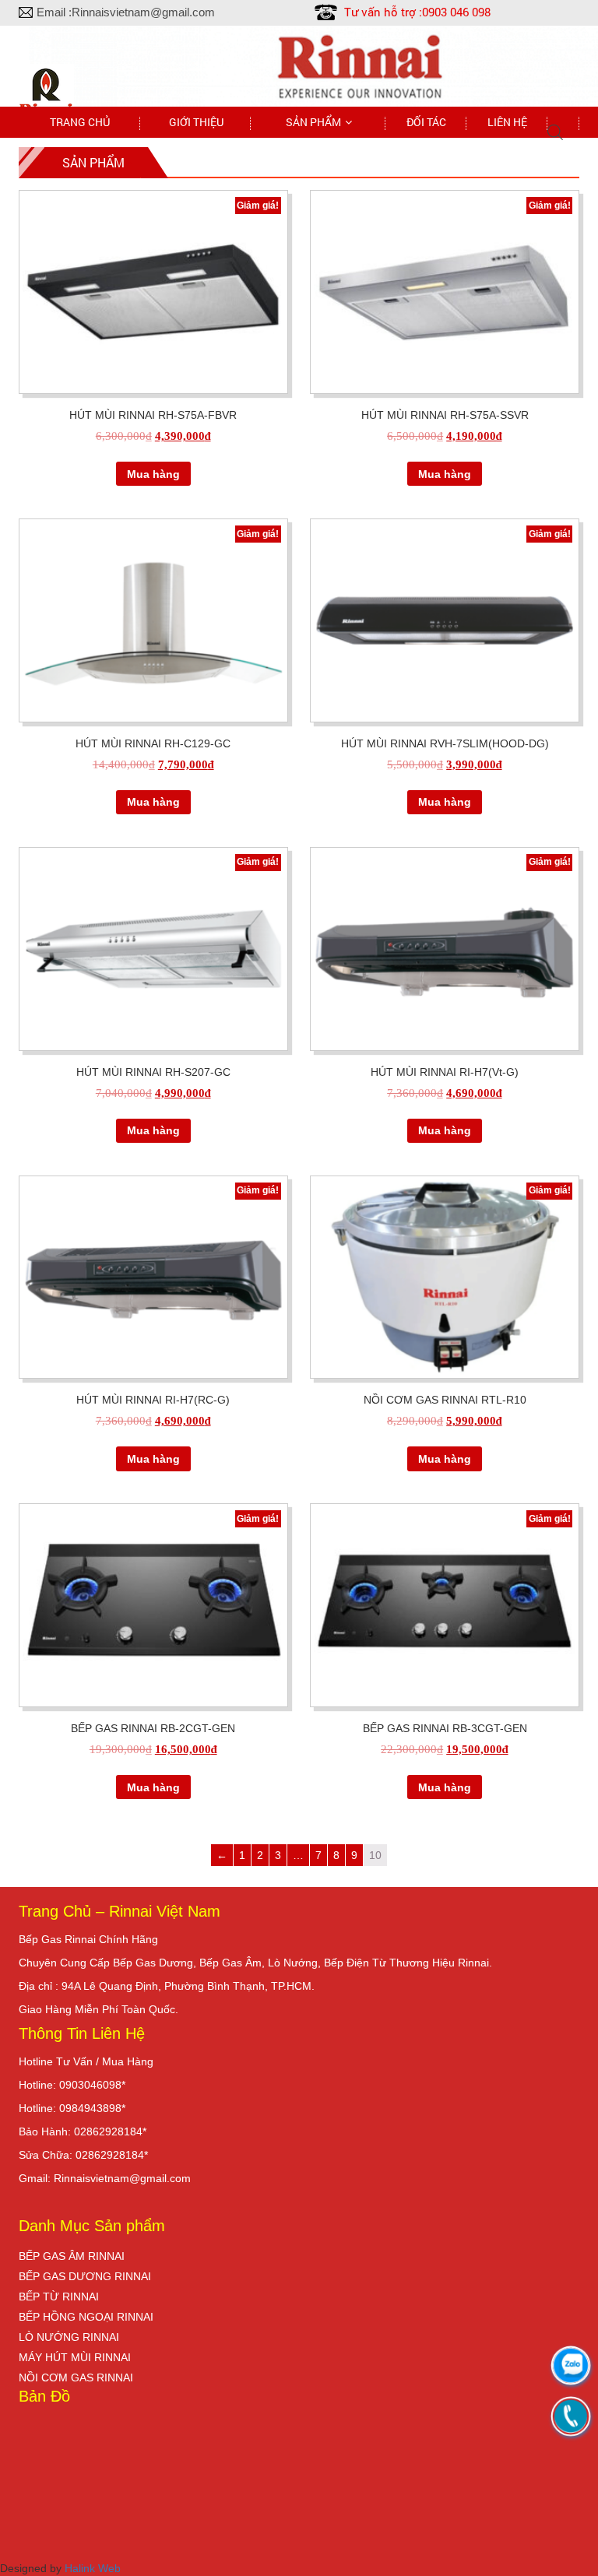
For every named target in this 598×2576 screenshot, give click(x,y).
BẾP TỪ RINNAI (59, 2297)
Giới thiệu (196, 122)
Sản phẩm (313, 122)
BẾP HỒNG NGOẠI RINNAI (86, 2317)
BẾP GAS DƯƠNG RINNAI (85, 2276)
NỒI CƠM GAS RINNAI (76, 2377)
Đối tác (426, 122)
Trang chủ (80, 122)
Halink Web (93, 2568)
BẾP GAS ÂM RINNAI (72, 2256)
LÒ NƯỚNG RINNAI (69, 2337)
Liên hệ (507, 122)
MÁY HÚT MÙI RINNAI (75, 2357)
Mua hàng (153, 474)
